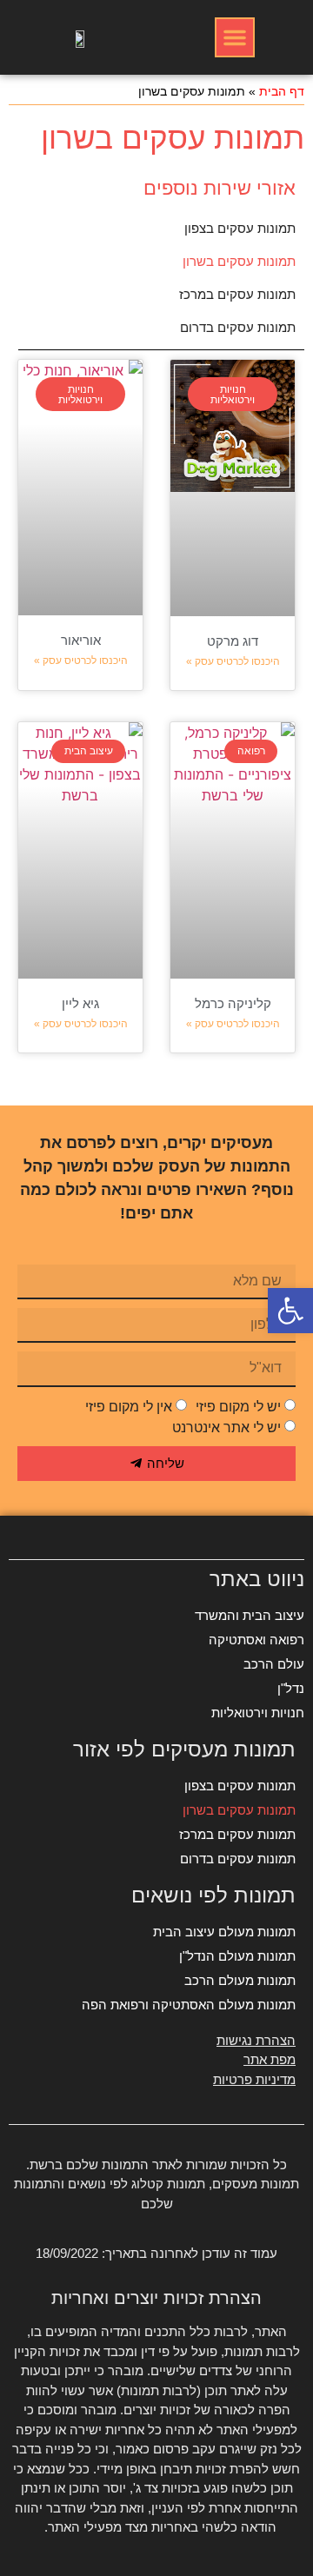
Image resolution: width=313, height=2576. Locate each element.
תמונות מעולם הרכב (240, 1980)
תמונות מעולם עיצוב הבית (224, 1932)
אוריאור (81, 640)
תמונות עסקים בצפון (240, 228)
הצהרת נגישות (256, 2040)
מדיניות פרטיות (254, 2079)
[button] (235, 37)
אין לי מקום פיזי (129, 1407)
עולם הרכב (274, 1664)
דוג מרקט (233, 641)
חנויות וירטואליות (258, 1713)
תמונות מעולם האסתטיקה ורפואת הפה (189, 2005)
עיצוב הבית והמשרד (250, 1615)
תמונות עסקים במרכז (237, 294)
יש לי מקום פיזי (238, 1407)
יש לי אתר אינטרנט (226, 1427)
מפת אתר (270, 2059)
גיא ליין (80, 1003)
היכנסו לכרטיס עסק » (233, 661)
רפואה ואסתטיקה (256, 1640)
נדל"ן (291, 1688)
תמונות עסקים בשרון (239, 261)
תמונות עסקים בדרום (238, 327)
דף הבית (282, 92)
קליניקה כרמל (233, 1003)
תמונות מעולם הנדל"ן (237, 1956)
